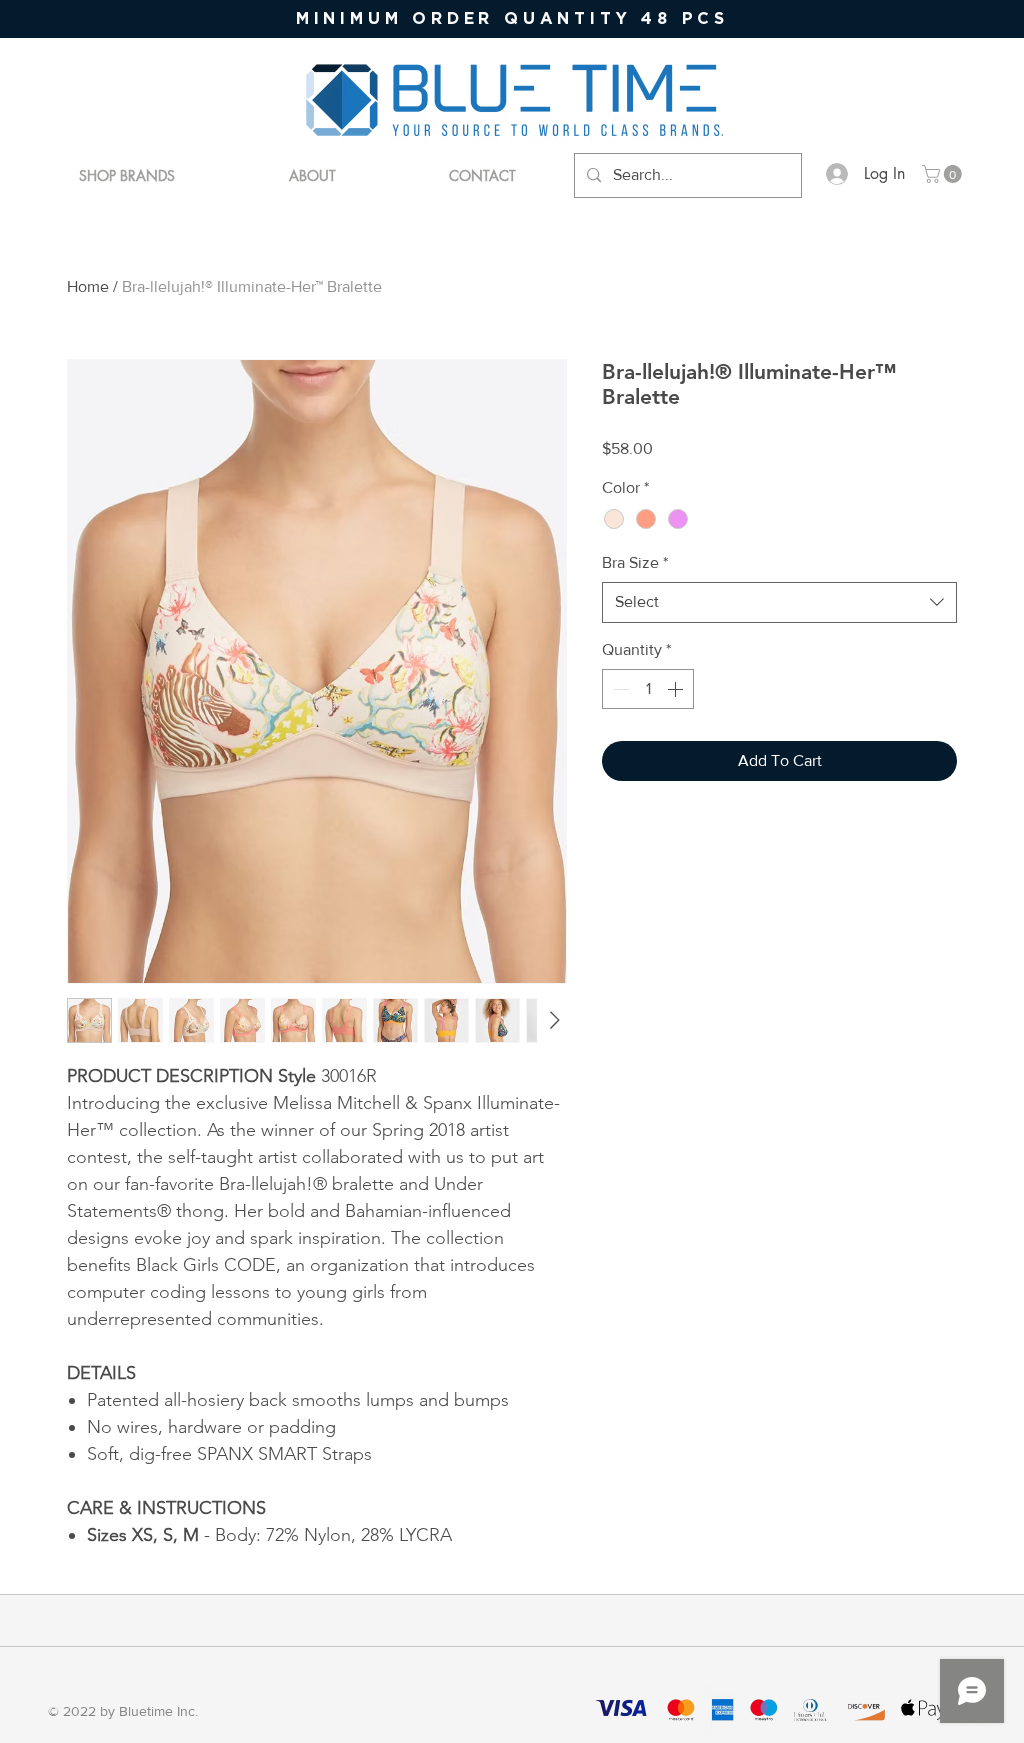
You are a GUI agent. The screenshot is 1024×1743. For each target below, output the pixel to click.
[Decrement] (619, 689)
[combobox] (779, 602)
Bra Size (635, 562)
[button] (944, 174)
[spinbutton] (648, 689)
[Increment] (677, 689)
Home (88, 286)
